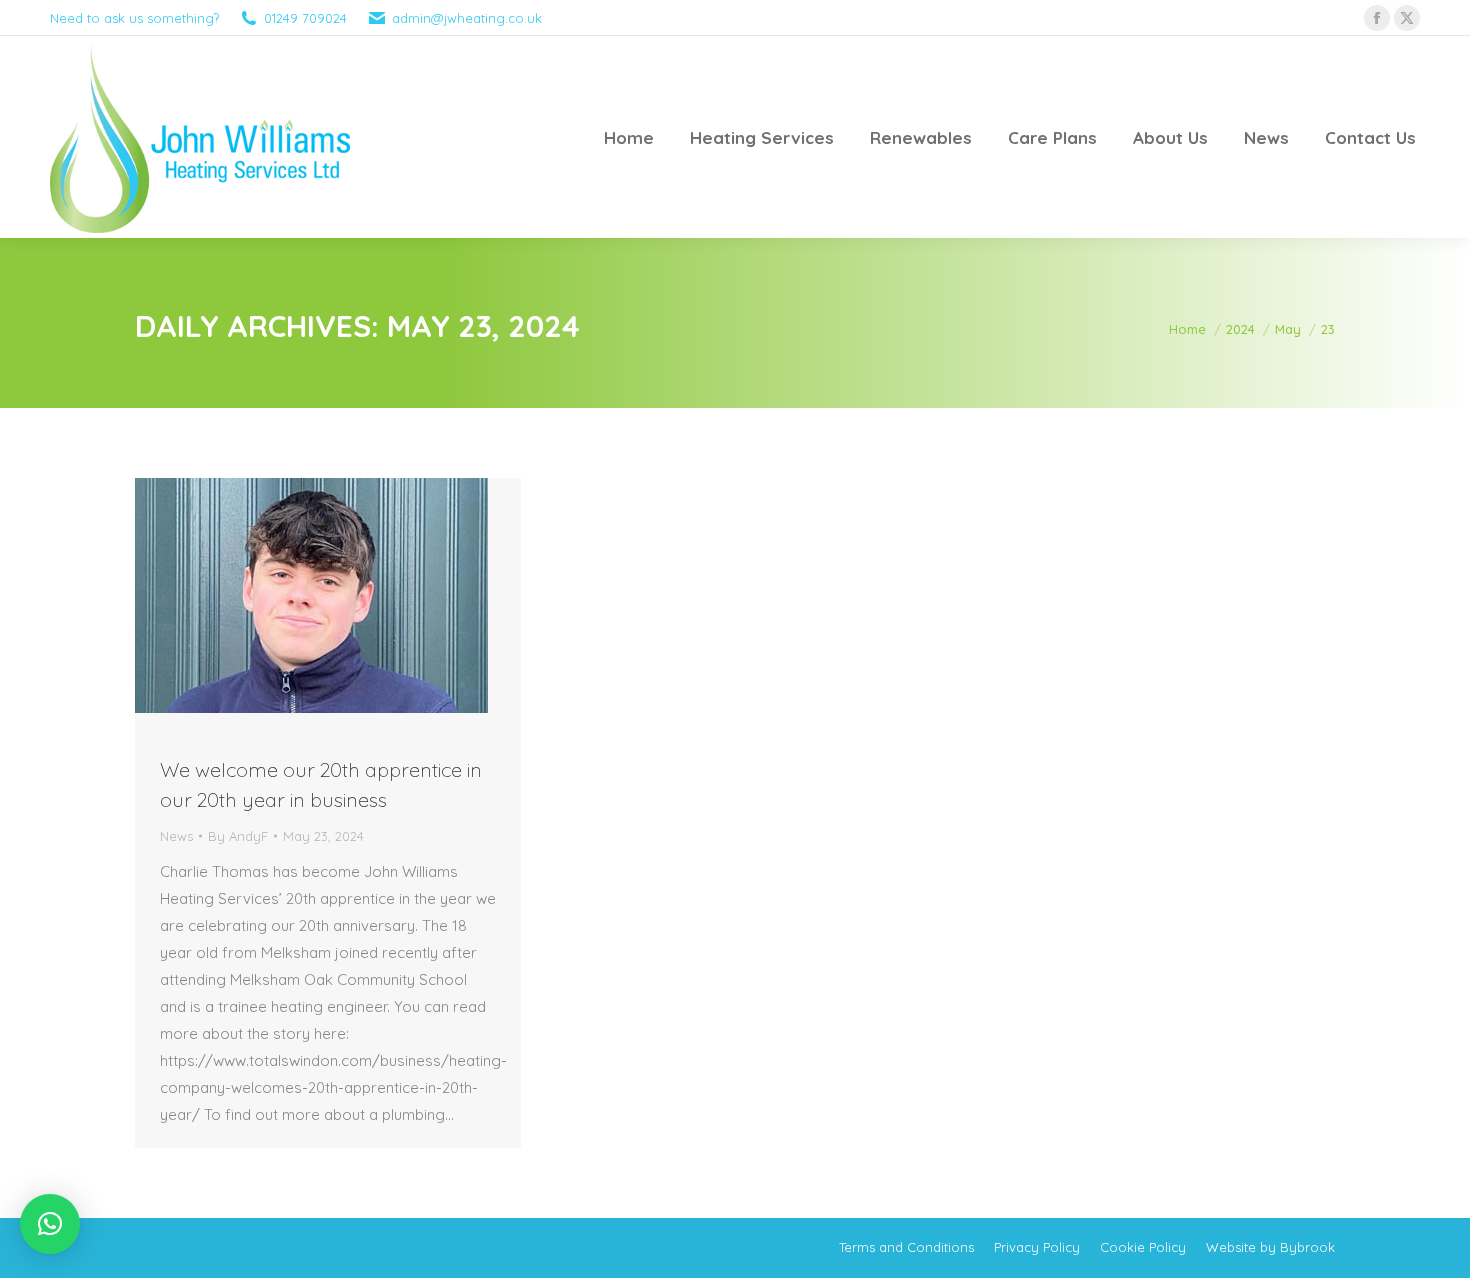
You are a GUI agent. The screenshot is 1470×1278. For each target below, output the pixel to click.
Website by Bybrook (1270, 1247)
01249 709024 (305, 18)
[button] (50, 1224)
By (238, 836)
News (176, 836)
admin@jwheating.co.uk (467, 18)
